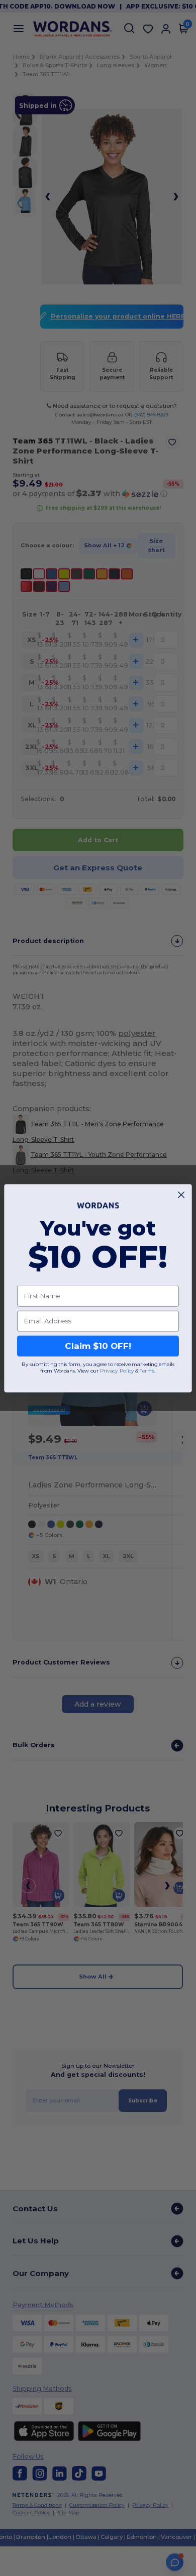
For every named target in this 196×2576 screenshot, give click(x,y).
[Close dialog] (181, 1195)
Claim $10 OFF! (98, 1346)
